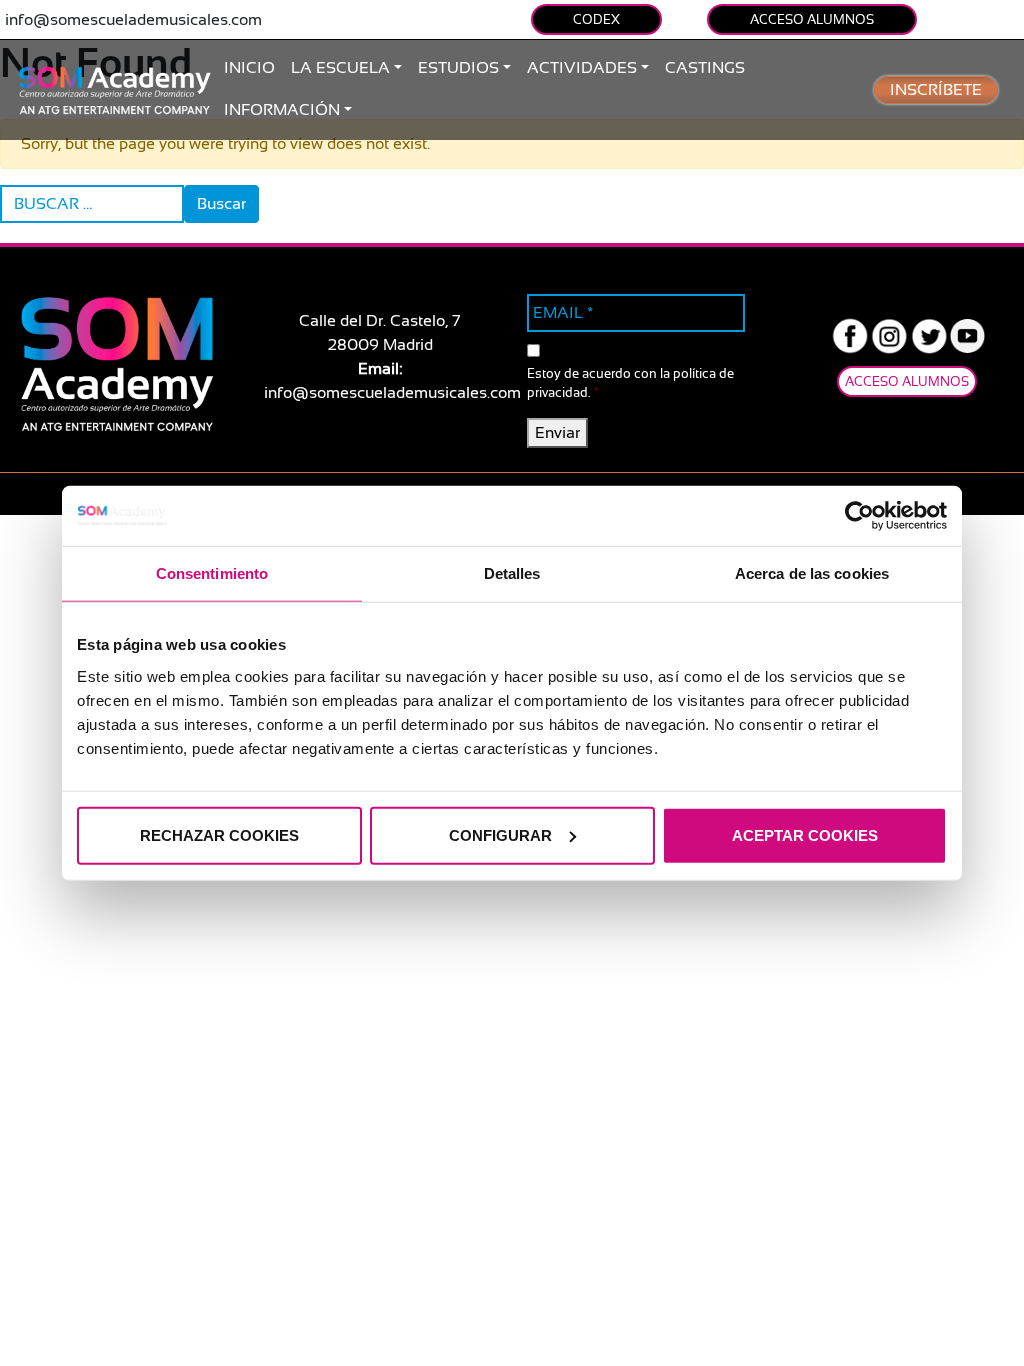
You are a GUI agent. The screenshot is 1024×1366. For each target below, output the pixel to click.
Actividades (582, 68)
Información (282, 110)
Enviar (557, 433)
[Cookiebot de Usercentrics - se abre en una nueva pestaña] (859, 516)
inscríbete (936, 90)
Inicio (249, 68)
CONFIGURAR (500, 834)
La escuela (340, 68)
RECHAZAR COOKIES (219, 834)
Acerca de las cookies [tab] (812, 573)
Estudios (458, 68)
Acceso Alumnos (812, 19)
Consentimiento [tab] (212, 573)
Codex (596, 19)
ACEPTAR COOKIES (805, 834)
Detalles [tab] (512, 573)
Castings (705, 68)
